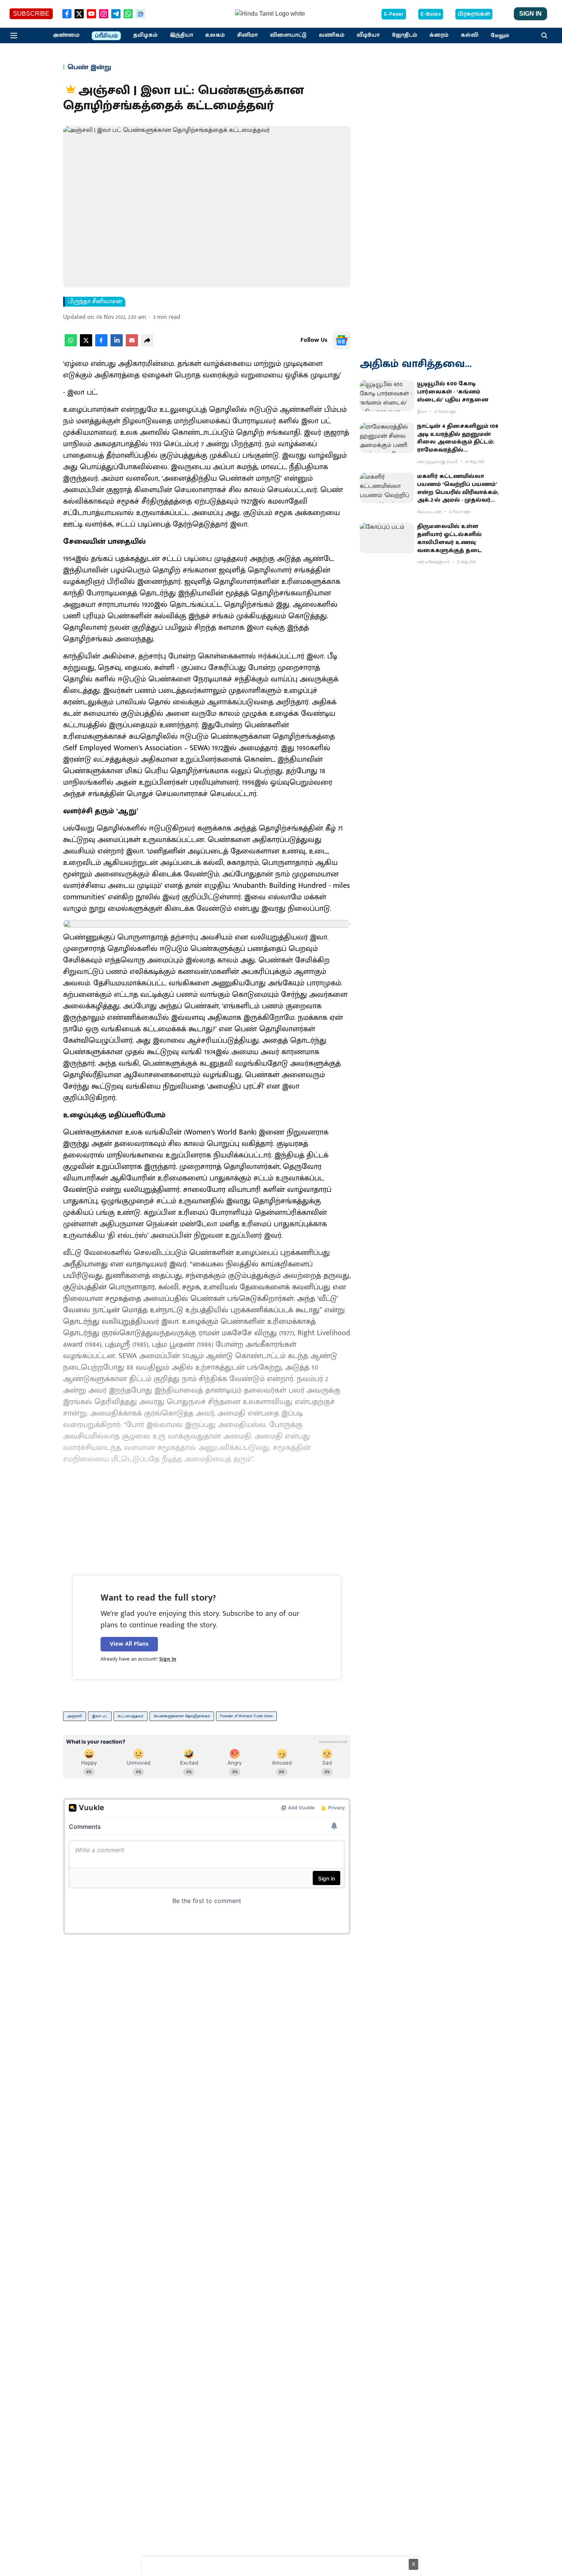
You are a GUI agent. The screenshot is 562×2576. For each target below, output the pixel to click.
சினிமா (247, 35)
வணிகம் (332, 35)
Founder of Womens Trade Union (246, 1716)
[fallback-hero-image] (387, 395)
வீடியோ (368, 35)
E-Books (431, 14)
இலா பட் (100, 1716)
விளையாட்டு (288, 35)
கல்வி (469, 35)
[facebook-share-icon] (101, 345)
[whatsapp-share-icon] (71, 345)
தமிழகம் (145, 35)
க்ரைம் (439, 35)
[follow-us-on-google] (341, 340)
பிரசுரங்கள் (474, 14)
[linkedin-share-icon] (117, 345)
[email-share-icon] (132, 345)
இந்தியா (181, 35)
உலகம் (215, 35)
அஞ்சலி (75, 1716)
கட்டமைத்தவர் (131, 1716)
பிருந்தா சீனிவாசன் (95, 302)
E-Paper (394, 14)
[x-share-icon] (86, 345)
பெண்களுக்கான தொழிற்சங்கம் (182, 1716)
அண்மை (66, 35)
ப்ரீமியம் (106, 36)
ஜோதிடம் (404, 35)
